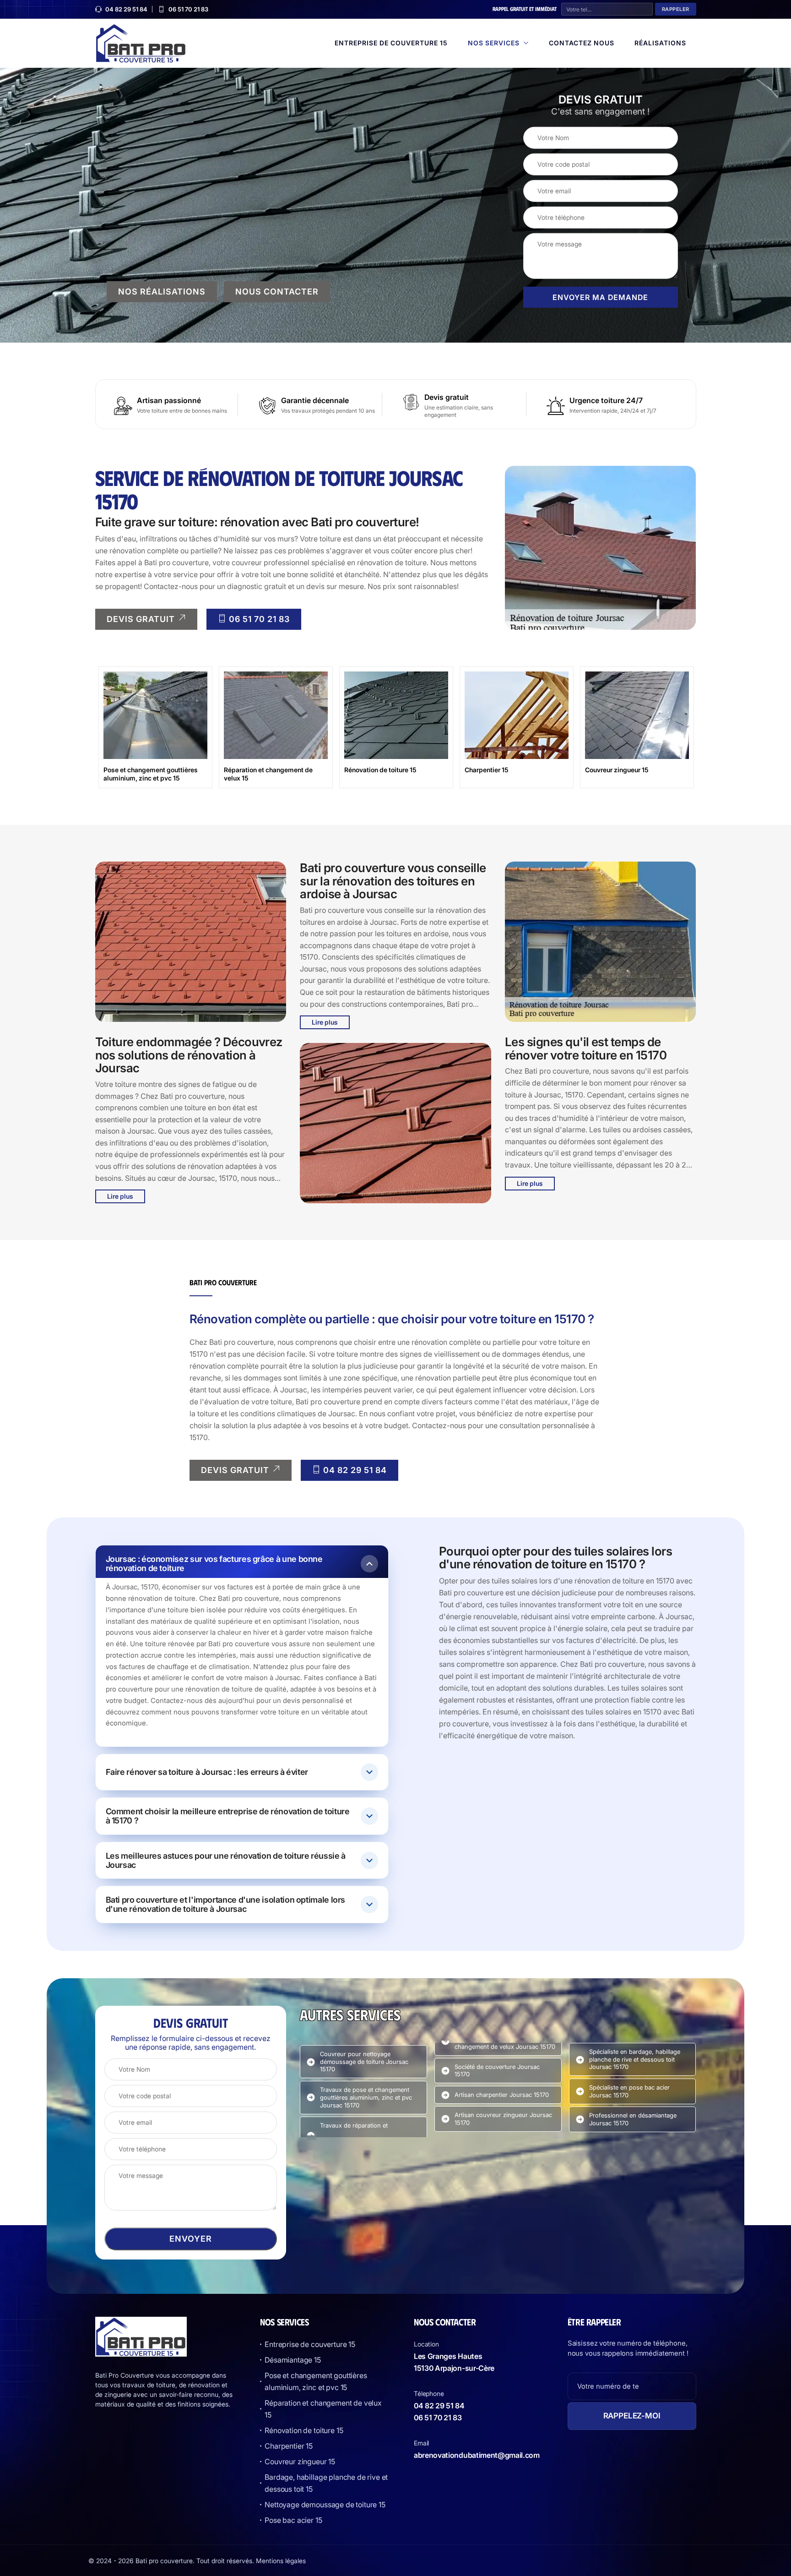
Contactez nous (582, 43)
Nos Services (494, 43)
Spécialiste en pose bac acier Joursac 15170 (629, 2091)
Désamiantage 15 (293, 2360)
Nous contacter (277, 291)
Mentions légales (281, 2561)
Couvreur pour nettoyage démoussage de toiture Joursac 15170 (364, 2062)
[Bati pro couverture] (141, 42)
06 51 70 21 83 (188, 9)
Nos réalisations (162, 291)
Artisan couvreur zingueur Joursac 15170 (503, 2119)
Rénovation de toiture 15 (304, 2430)
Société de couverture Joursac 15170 (497, 2071)
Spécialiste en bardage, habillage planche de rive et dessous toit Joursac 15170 (635, 2059)
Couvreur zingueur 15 (300, 2461)
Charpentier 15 (289, 2446)
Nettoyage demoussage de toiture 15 (325, 2505)
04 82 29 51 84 (126, 9)
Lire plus (120, 1196)
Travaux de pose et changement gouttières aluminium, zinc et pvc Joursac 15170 (366, 2097)
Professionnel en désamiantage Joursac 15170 (633, 2119)
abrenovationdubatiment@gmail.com (477, 2455)
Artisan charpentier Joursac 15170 (502, 2095)
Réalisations (660, 43)
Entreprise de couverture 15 (391, 43)
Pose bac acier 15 (293, 2520)
